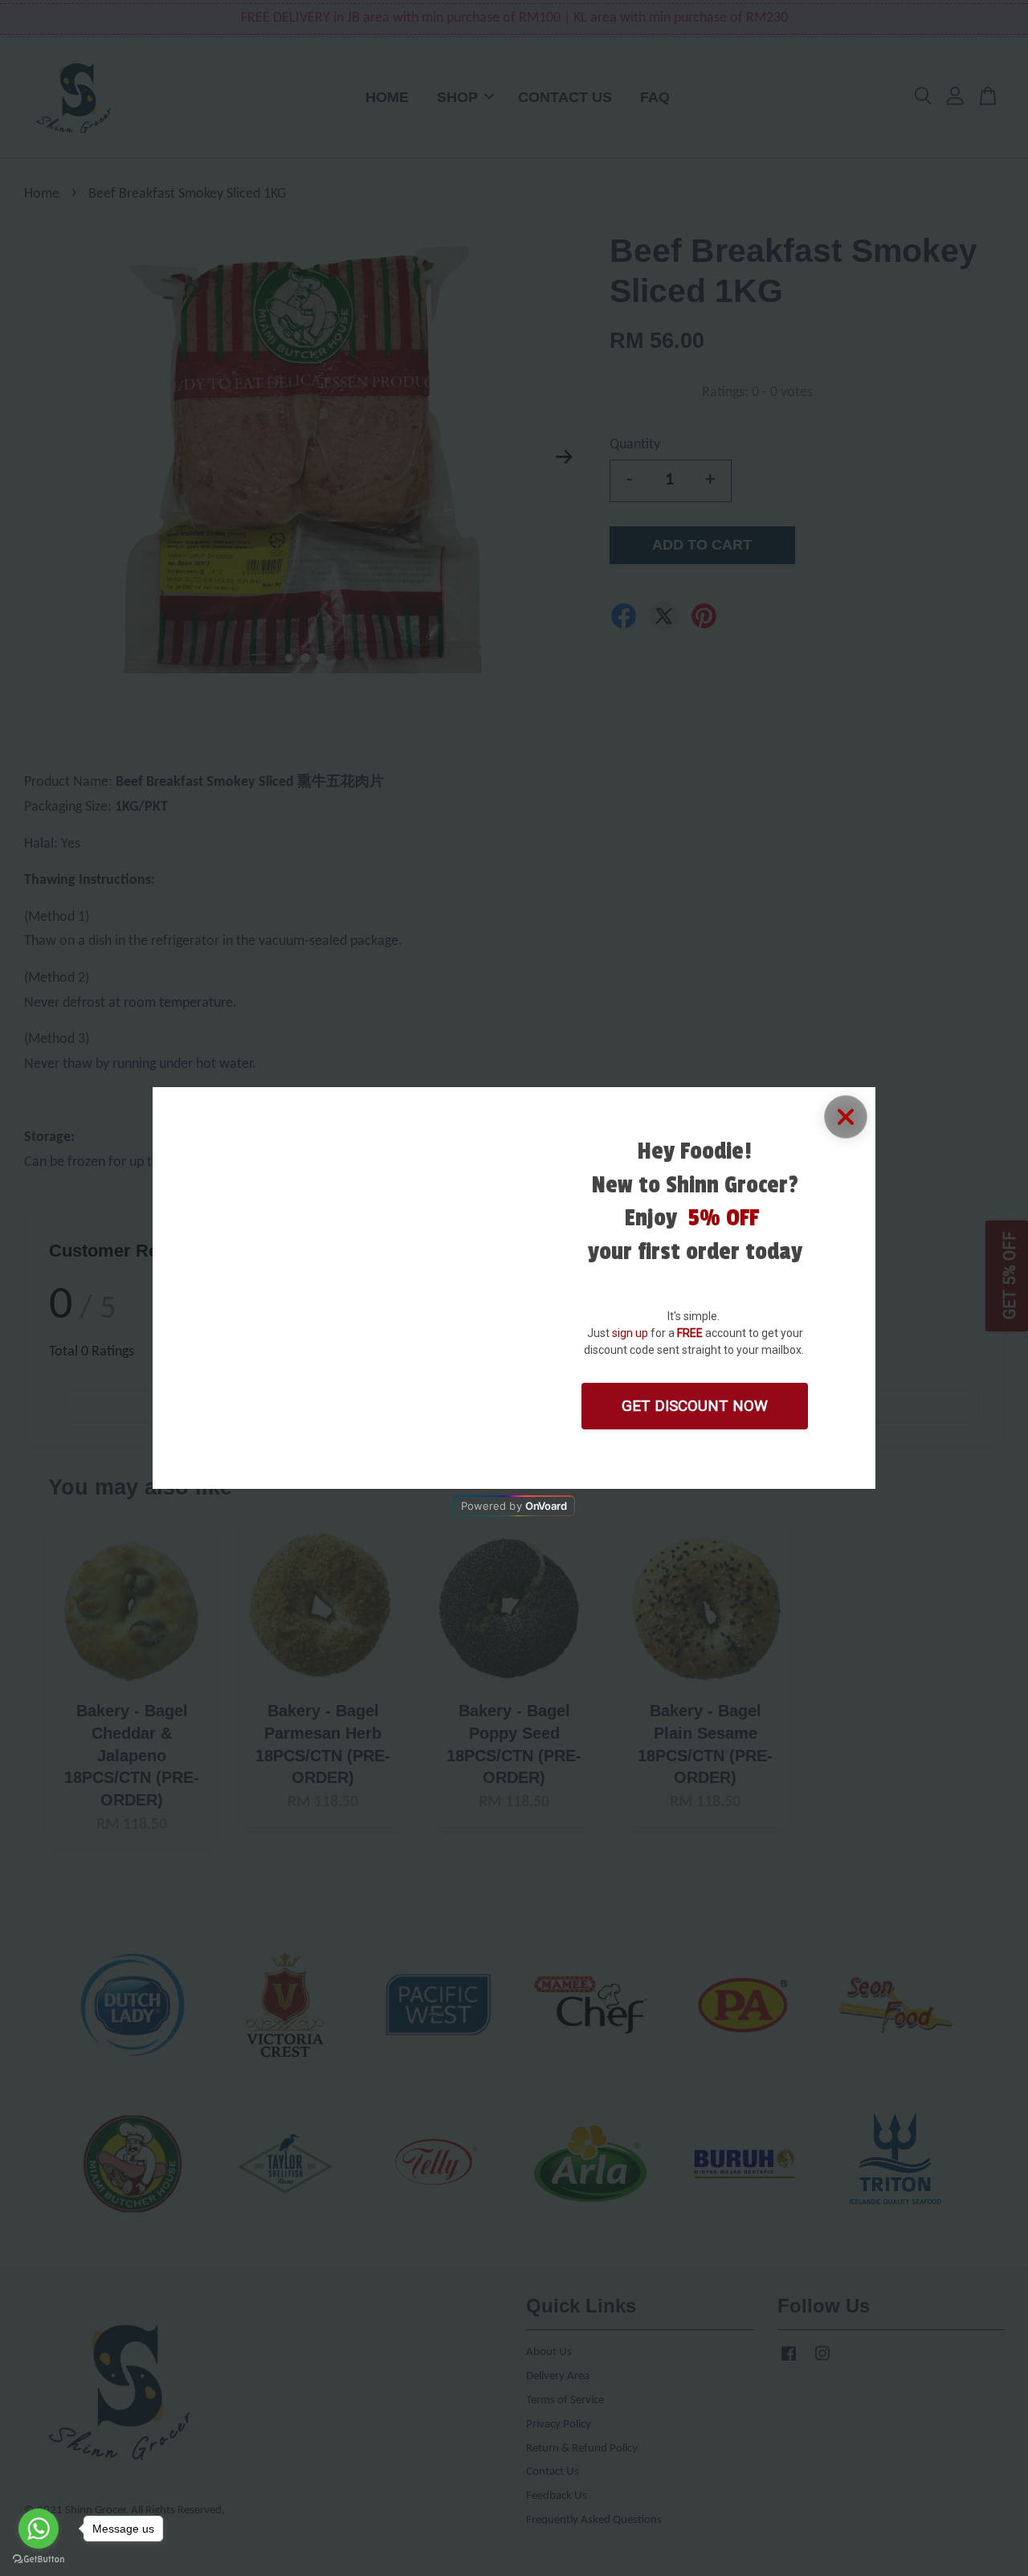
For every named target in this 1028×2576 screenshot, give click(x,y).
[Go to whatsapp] (39, 2529)
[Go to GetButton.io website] (39, 2560)
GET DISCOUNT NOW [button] (695, 1406)
